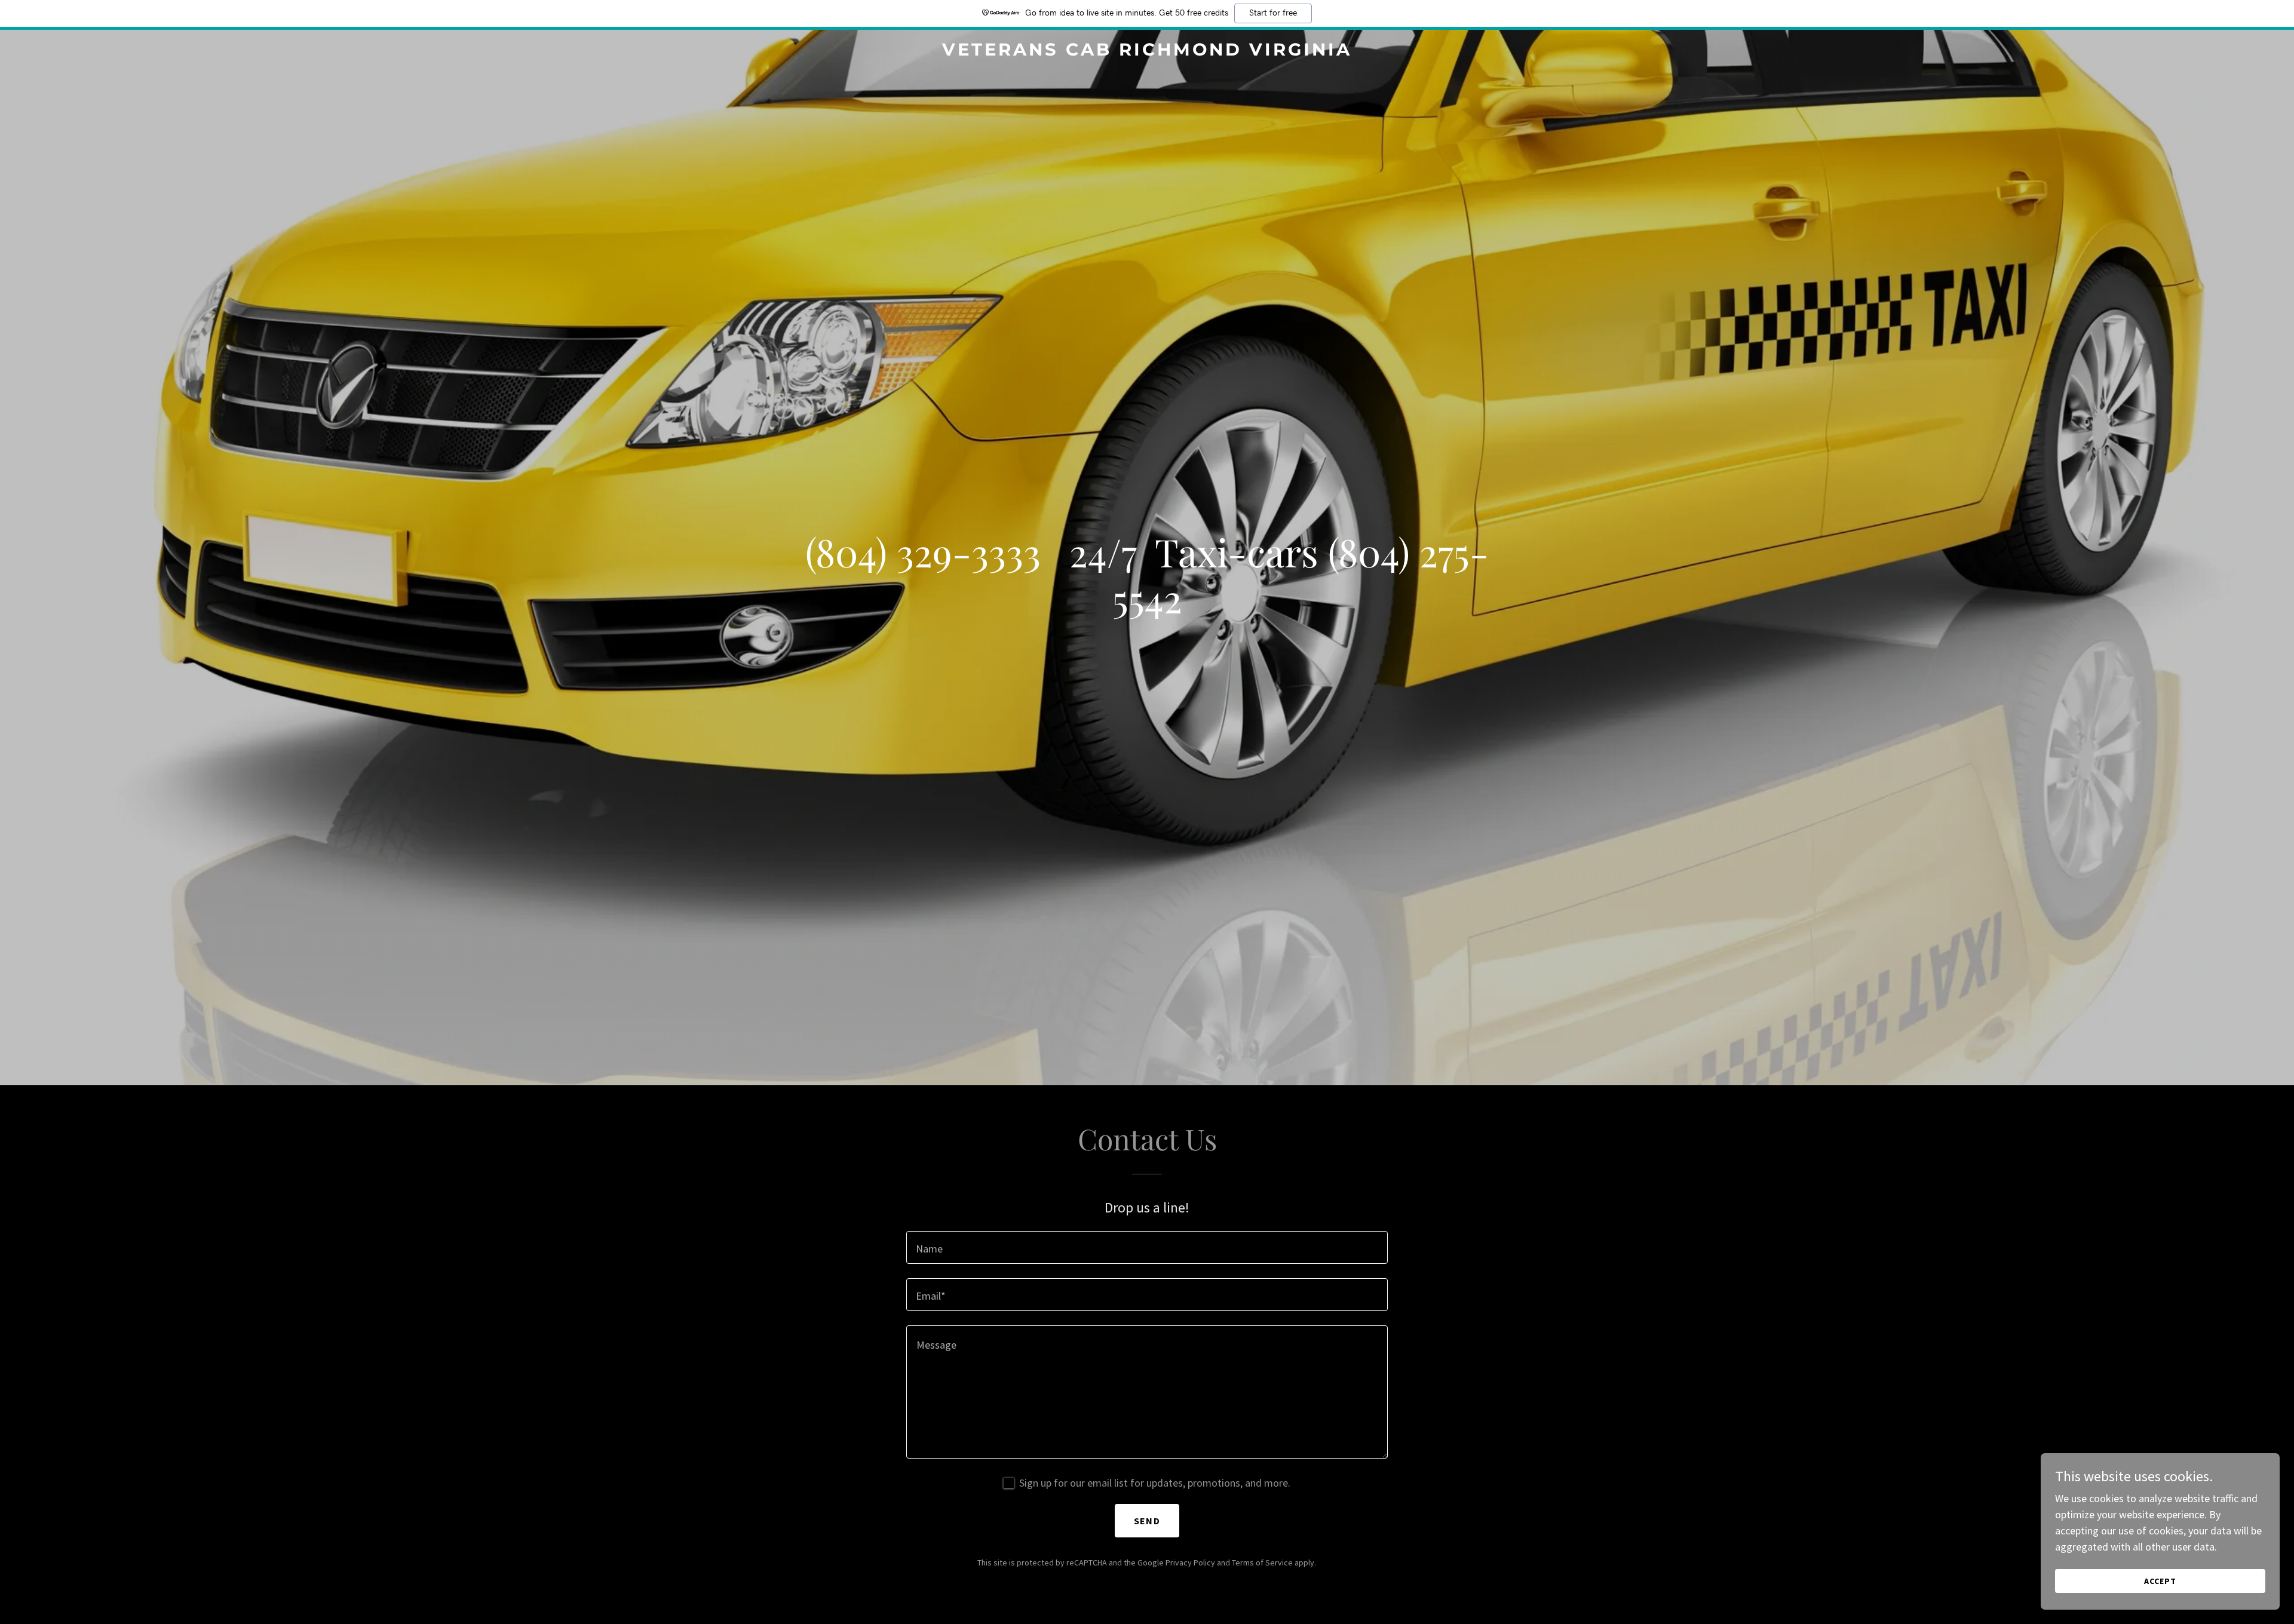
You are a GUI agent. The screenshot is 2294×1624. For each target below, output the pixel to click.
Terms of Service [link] (1262, 1562)
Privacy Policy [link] (1190, 1562)
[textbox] (1147, 1247)
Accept (2160, 1581)
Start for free (1273, 13)
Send (1147, 1521)
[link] (1147, 52)
